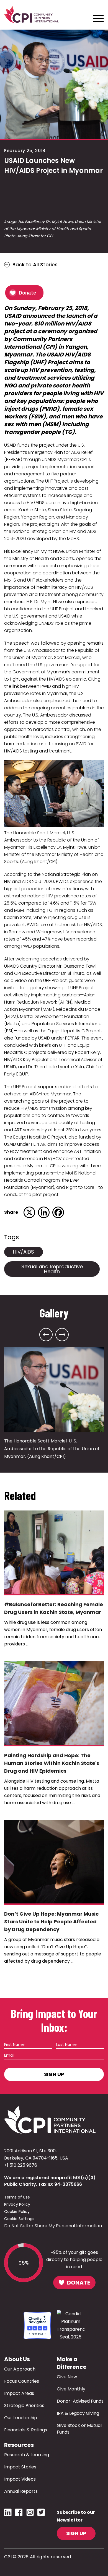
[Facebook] (58, 1212)
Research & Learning (27, 2455)
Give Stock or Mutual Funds (79, 2429)
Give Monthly (71, 2389)
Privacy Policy (17, 2204)
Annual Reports (21, 2491)
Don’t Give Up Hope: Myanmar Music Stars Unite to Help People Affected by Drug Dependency (51, 1922)
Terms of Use (17, 2197)
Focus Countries (22, 2381)
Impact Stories (20, 2467)
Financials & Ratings (26, 2430)
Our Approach (20, 2369)
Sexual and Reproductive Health (52, 1269)
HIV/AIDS (24, 1252)
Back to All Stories (35, 265)
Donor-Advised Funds (80, 2401)
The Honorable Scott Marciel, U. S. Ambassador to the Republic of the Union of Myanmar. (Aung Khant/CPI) (52, 1449)
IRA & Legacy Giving (78, 2413)
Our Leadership (21, 2418)
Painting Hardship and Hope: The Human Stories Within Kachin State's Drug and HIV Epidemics (52, 1763)
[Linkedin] (44, 1212)
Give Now (67, 2377)
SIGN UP (76, 2533)
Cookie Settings (19, 2219)
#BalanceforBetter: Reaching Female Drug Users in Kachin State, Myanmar (54, 1608)
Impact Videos (20, 2479)
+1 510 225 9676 (21, 2165)
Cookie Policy (17, 2212)
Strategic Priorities (24, 2406)
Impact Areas (19, 2393)
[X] (29, 1212)
